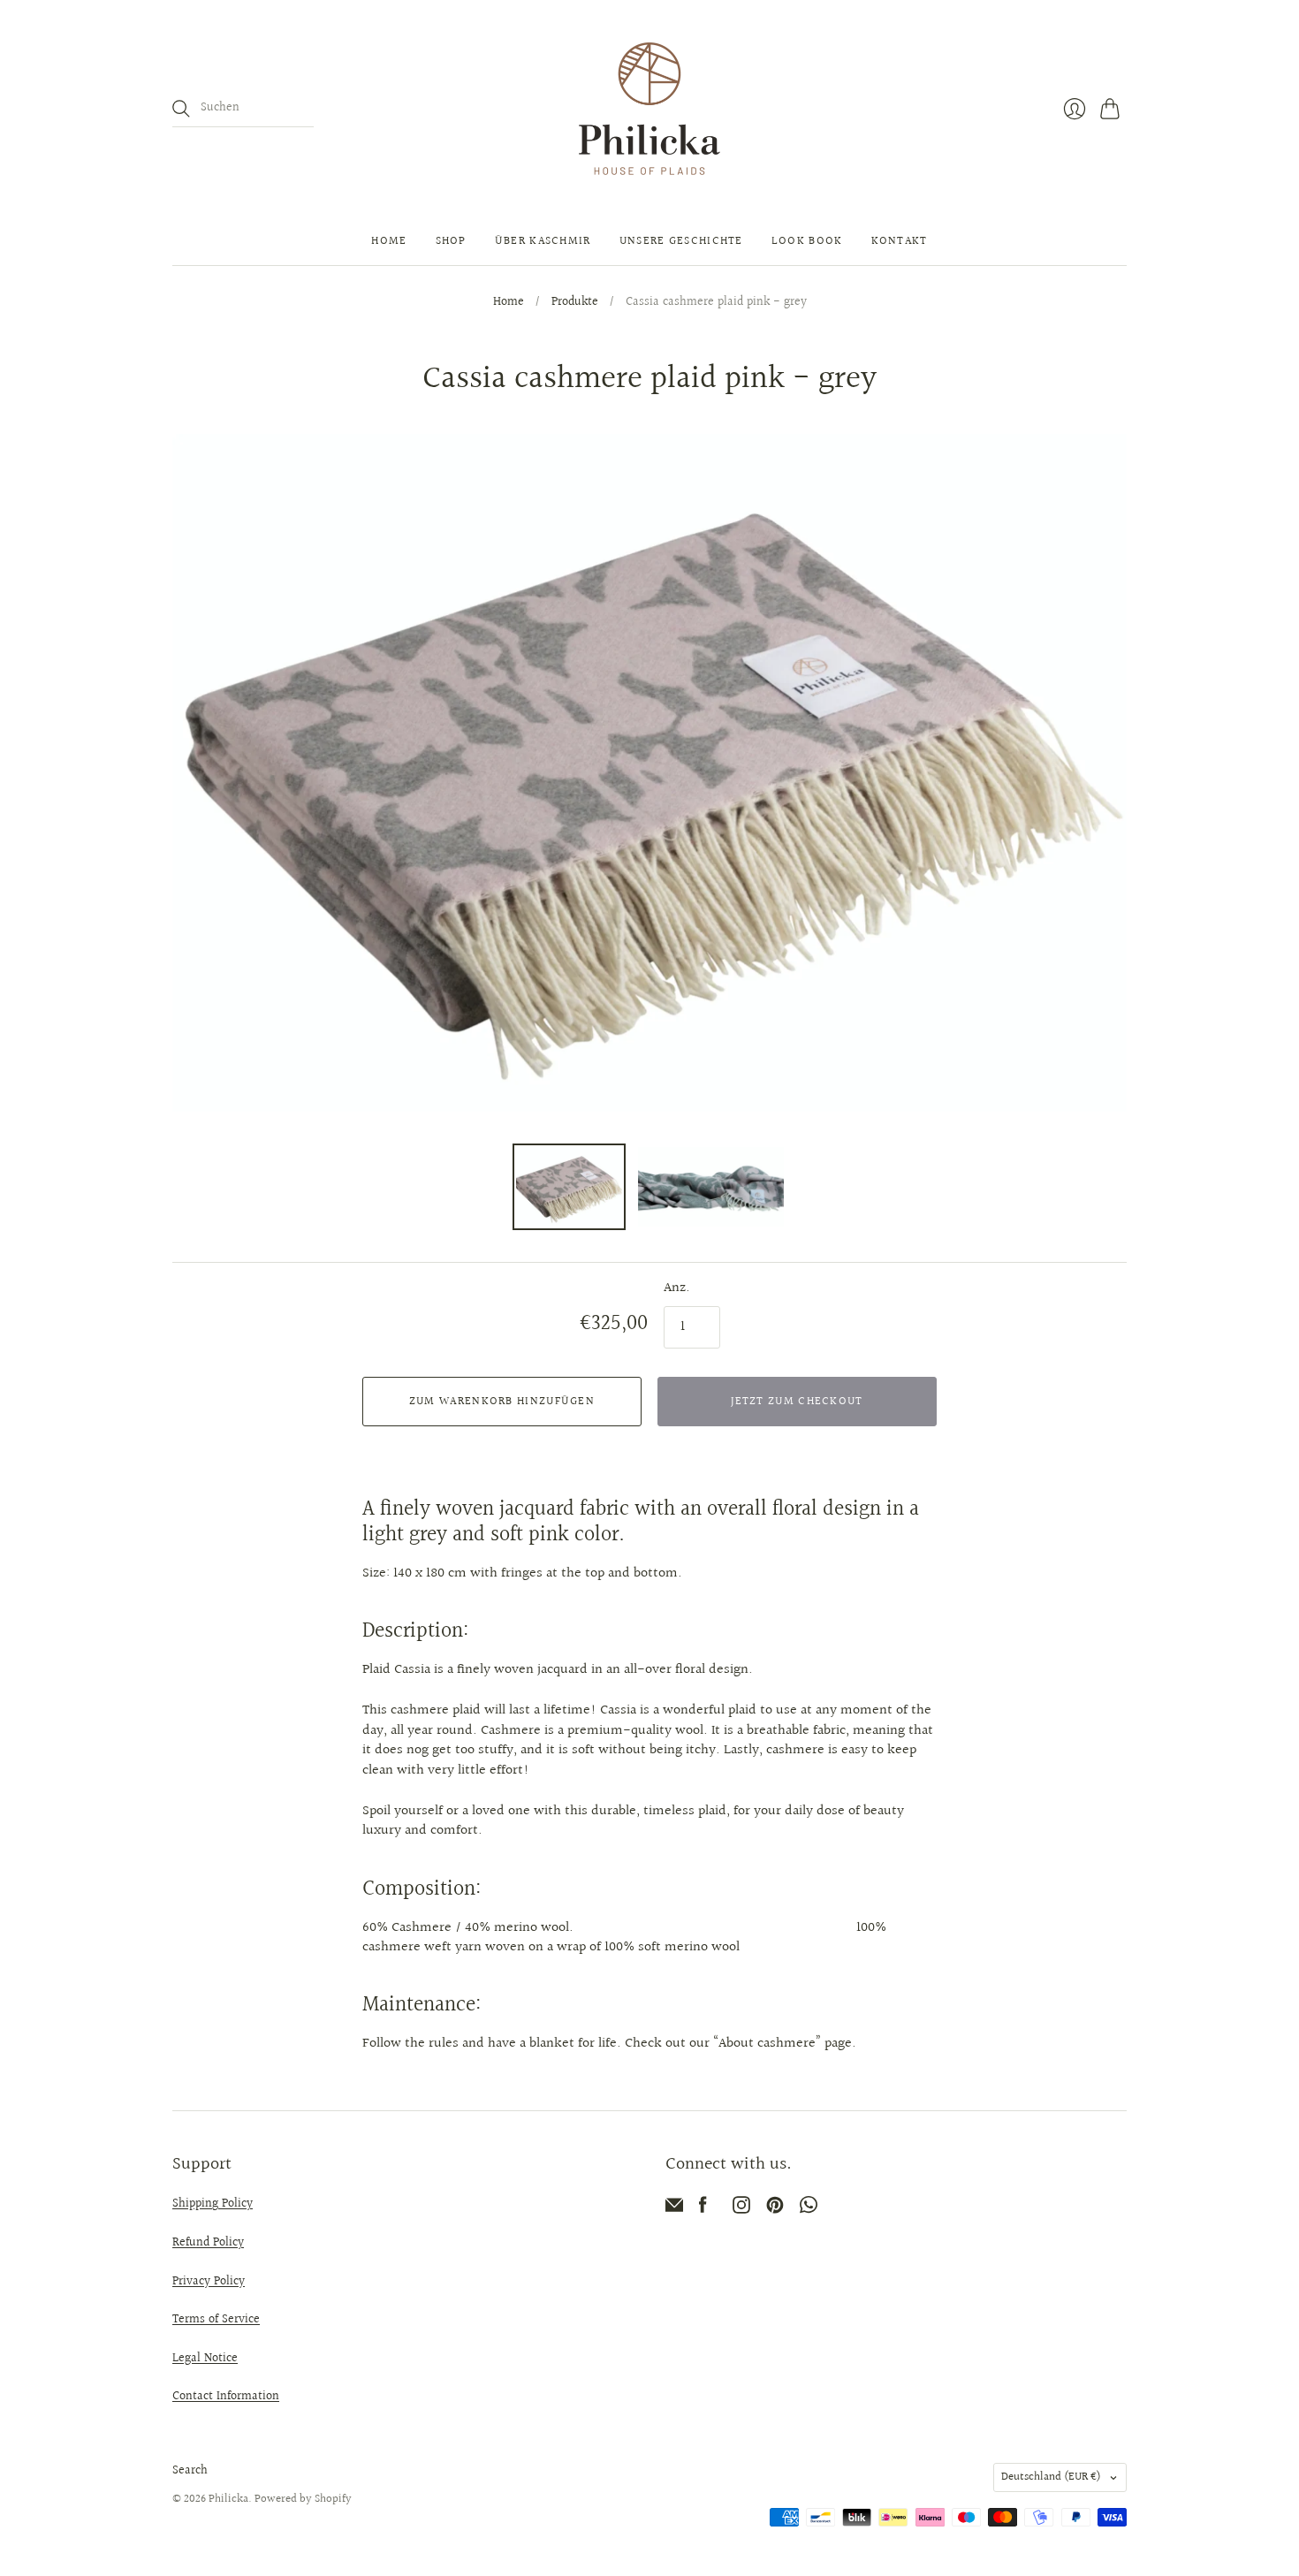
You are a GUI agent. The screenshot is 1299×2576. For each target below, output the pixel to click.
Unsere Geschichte (681, 241)
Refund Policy (208, 2243)
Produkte (575, 303)
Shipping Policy (213, 2204)
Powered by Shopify (303, 2499)
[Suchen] (181, 109)
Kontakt (900, 241)
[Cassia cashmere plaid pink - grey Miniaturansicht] (569, 1187)
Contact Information (226, 2397)
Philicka (228, 2499)
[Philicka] (649, 109)
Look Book (807, 241)
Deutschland (1051, 2477)
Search (190, 2471)
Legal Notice (205, 2359)
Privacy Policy (209, 2282)
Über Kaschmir (543, 241)
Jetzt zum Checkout (797, 1402)
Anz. (677, 1288)
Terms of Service (216, 2320)
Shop (451, 241)
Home (389, 241)
